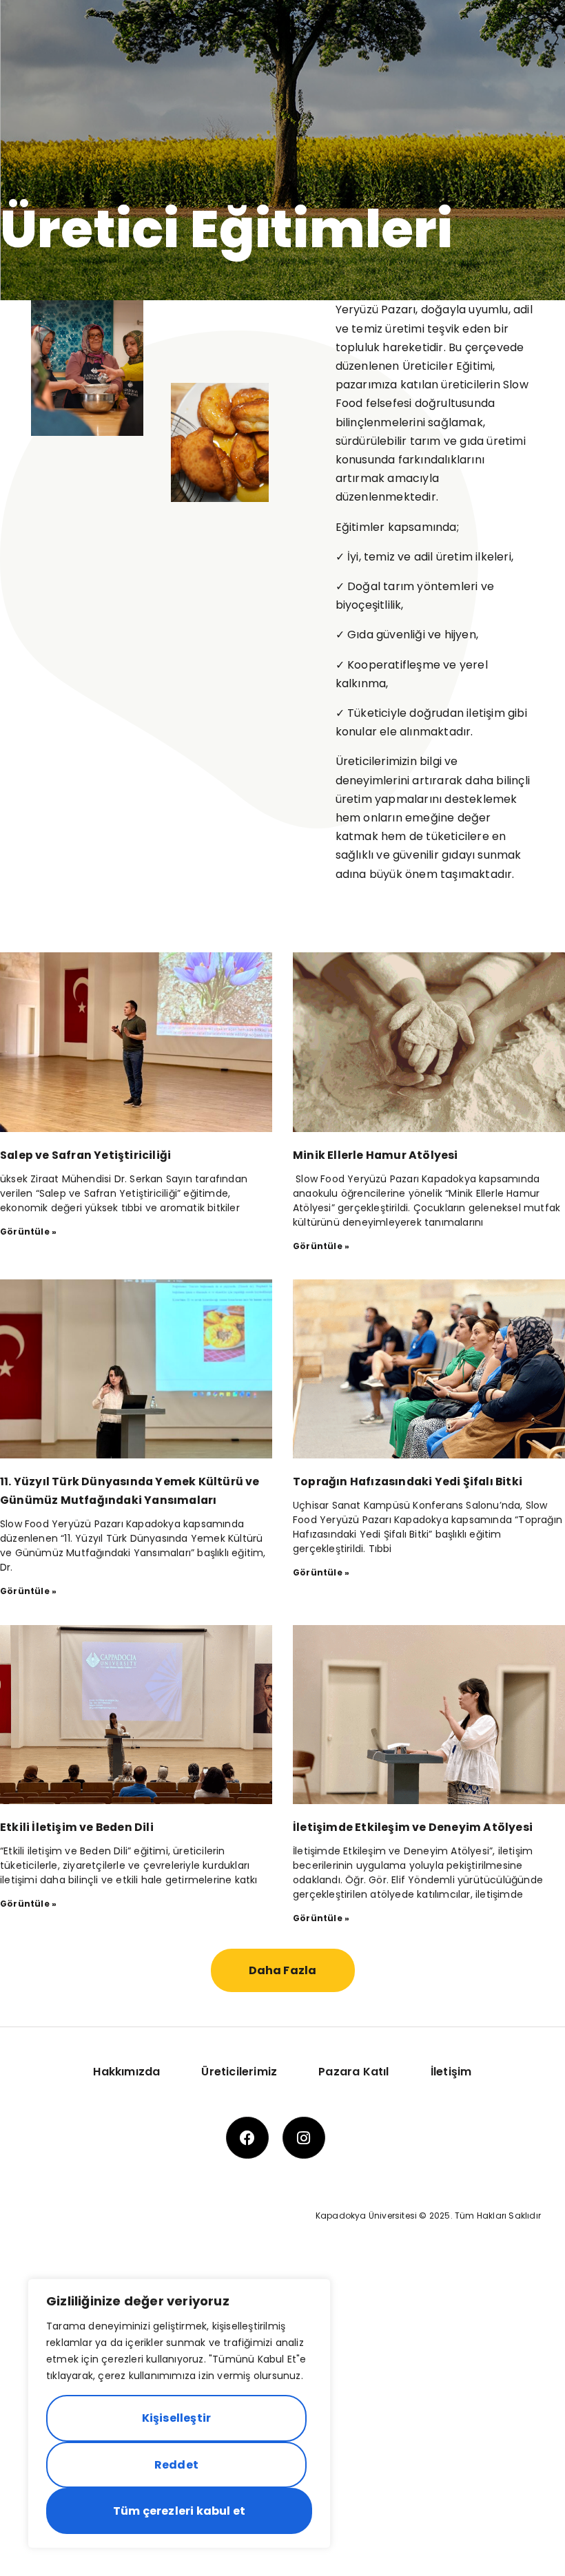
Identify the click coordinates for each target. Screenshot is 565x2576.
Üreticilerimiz (239, 2072)
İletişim (451, 2072)
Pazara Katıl (353, 2072)
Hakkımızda (126, 2072)
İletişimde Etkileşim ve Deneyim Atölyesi (413, 1827)
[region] (179, 2413)
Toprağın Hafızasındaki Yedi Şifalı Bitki (408, 1481)
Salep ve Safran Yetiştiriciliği (85, 1155)
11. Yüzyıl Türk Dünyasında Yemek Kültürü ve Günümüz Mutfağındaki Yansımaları (130, 1491)
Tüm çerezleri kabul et (179, 2511)
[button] (283, 1970)
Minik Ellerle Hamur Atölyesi (376, 1155)
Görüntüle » (28, 1232)
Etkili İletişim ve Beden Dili (77, 1827)
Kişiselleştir (177, 2418)
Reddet (176, 2465)
